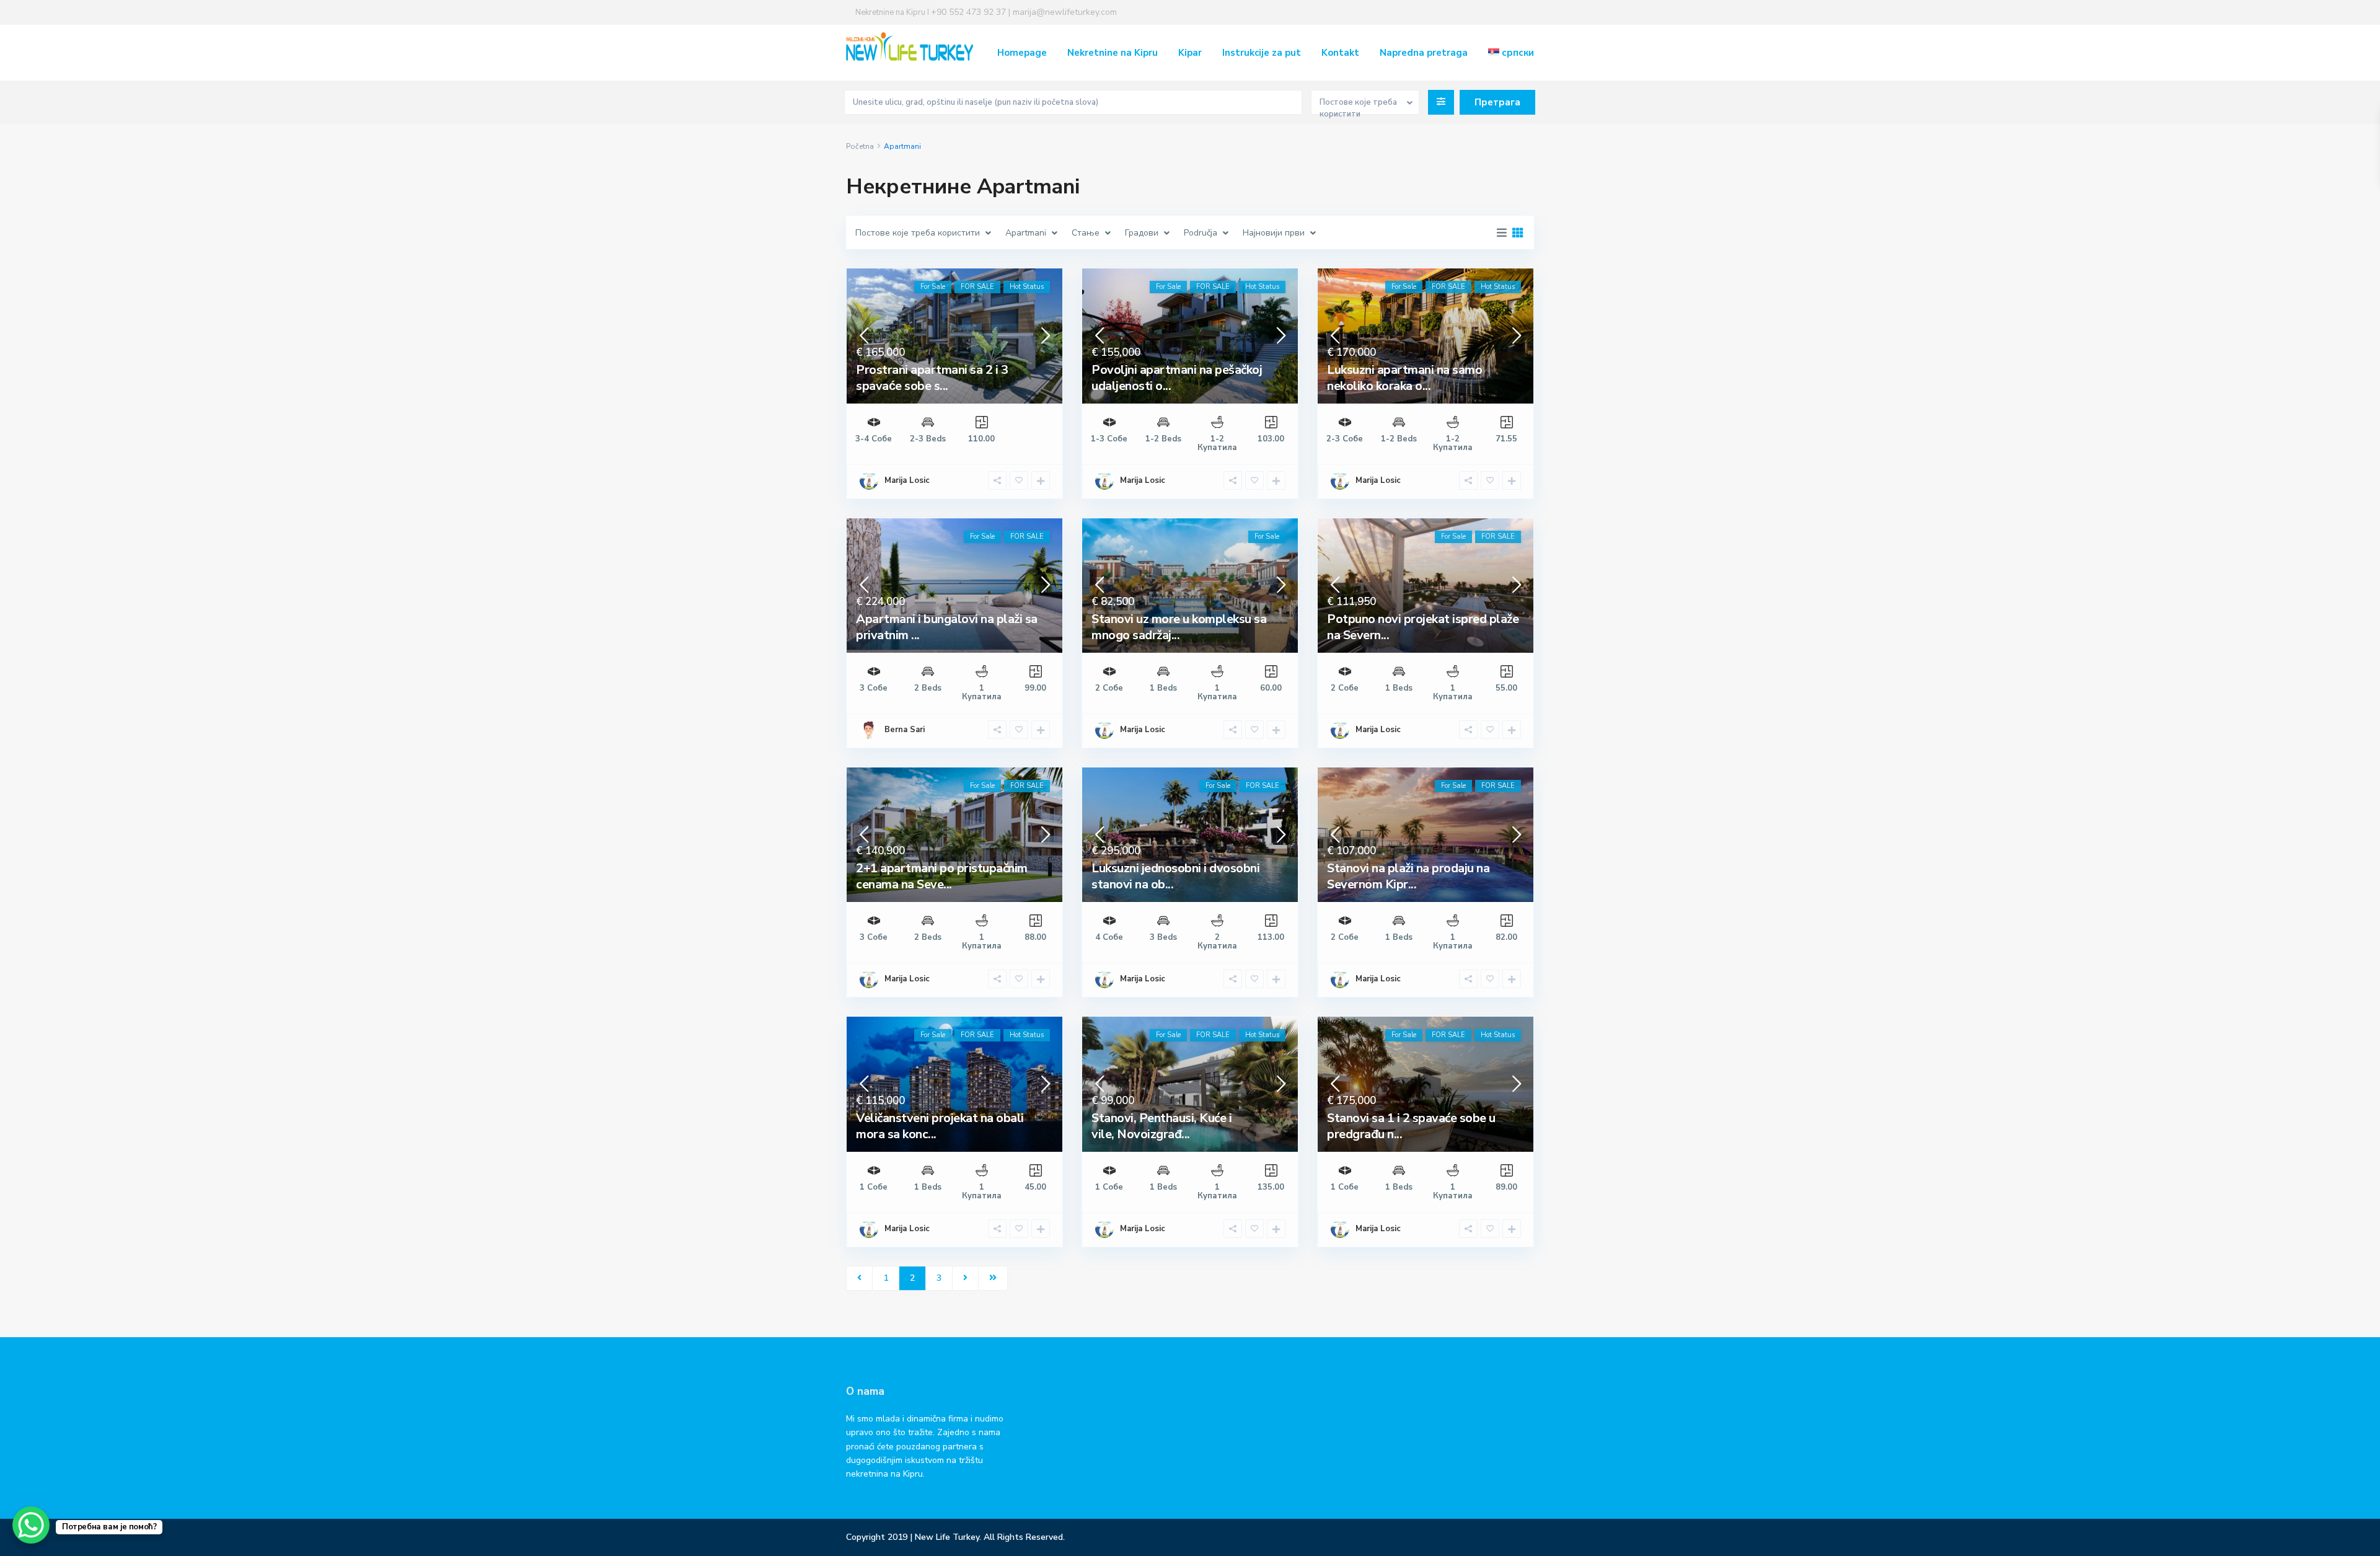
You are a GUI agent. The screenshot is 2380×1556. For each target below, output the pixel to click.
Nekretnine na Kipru (1113, 53)
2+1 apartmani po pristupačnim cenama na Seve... (942, 876)
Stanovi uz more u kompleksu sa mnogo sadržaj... (1179, 627)
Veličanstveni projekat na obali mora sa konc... (940, 1126)
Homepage (1022, 53)
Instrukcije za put (1262, 53)
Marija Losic (907, 480)
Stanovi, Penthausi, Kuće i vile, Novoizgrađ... (1161, 1126)
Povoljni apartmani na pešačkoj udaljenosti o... (1177, 378)
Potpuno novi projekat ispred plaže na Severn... (1423, 627)
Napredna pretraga (1424, 53)
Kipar (1190, 53)
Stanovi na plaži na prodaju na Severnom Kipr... (1408, 876)
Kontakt (1340, 53)
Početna (860, 146)
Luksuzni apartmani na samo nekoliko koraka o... (1404, 378)
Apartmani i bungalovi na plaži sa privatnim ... (947, 627)
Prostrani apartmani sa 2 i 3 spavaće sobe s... (932, 378)
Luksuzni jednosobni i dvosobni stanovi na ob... (1175, 876)
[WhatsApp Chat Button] (31, 1525)
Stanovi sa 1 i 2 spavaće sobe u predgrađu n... (1411, 1126)
